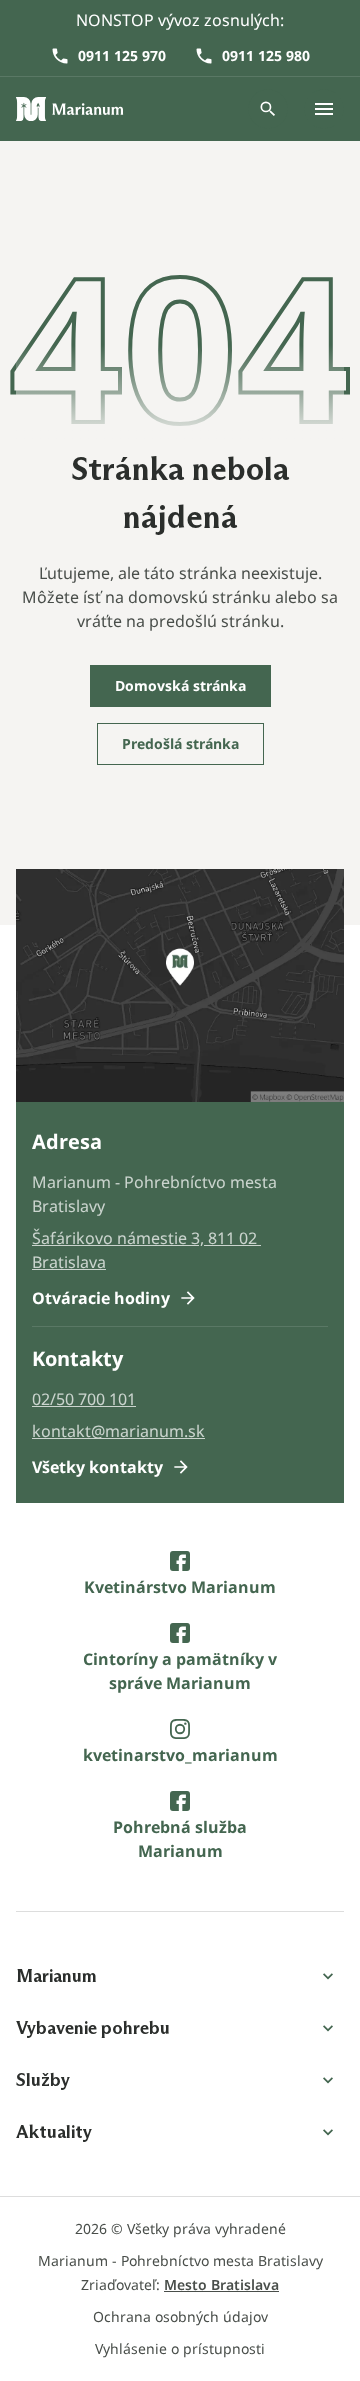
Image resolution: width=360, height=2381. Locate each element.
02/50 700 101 (84, 1399)
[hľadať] (268, 109)
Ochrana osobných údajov (180, 2316)
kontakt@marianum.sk (118, 1431)
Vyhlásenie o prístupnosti (180, 2348)
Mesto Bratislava (221, 2284)
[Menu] (324, 109)
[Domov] (70, 109)
